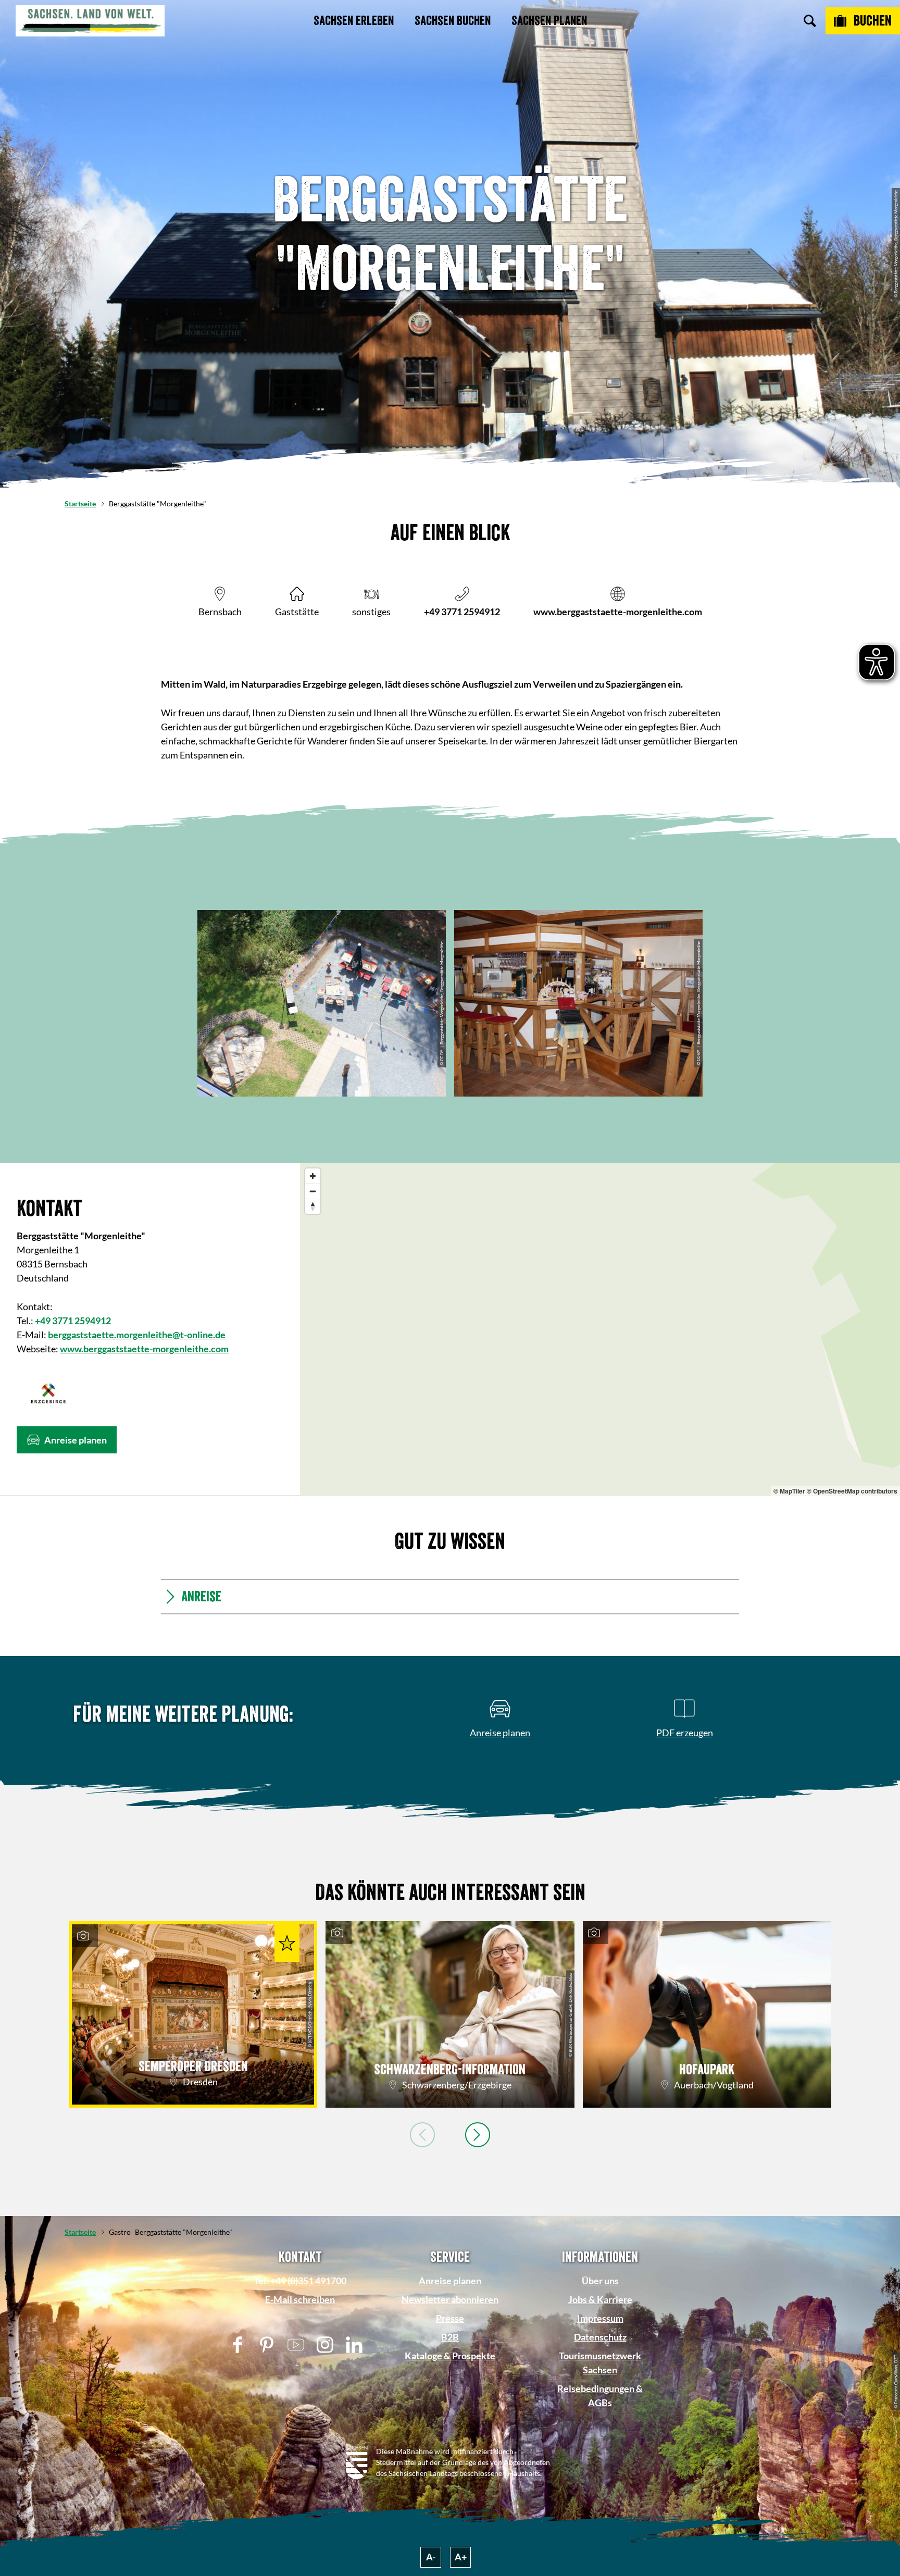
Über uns (600, 2281)
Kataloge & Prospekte (450, 2356)
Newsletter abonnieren (450, 2299)
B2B (450, 2337)
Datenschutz (600, 2337)
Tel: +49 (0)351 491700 (300, 2281)
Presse (450, 2318)
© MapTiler (789, 1491)
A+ (461, 2557)
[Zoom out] (313, 1191)
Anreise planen (450, 2281)
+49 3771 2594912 (462, 612)
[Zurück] (422, 2135)
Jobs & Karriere (600, 2299)
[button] (67, 1440)
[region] (600, 1330)
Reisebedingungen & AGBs (600, 2395)
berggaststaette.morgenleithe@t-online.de (137, 1335)
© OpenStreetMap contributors (852, 1491)
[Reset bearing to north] (313, 1206)
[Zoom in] (313, 1176)
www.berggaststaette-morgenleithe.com (618, 612)
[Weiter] (478, 2135)
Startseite (80, 503)
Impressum (600, 2318)
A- (431, 2557)
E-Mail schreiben (300, 2299)
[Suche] (810, 21)
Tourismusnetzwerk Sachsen (600, 2363)
